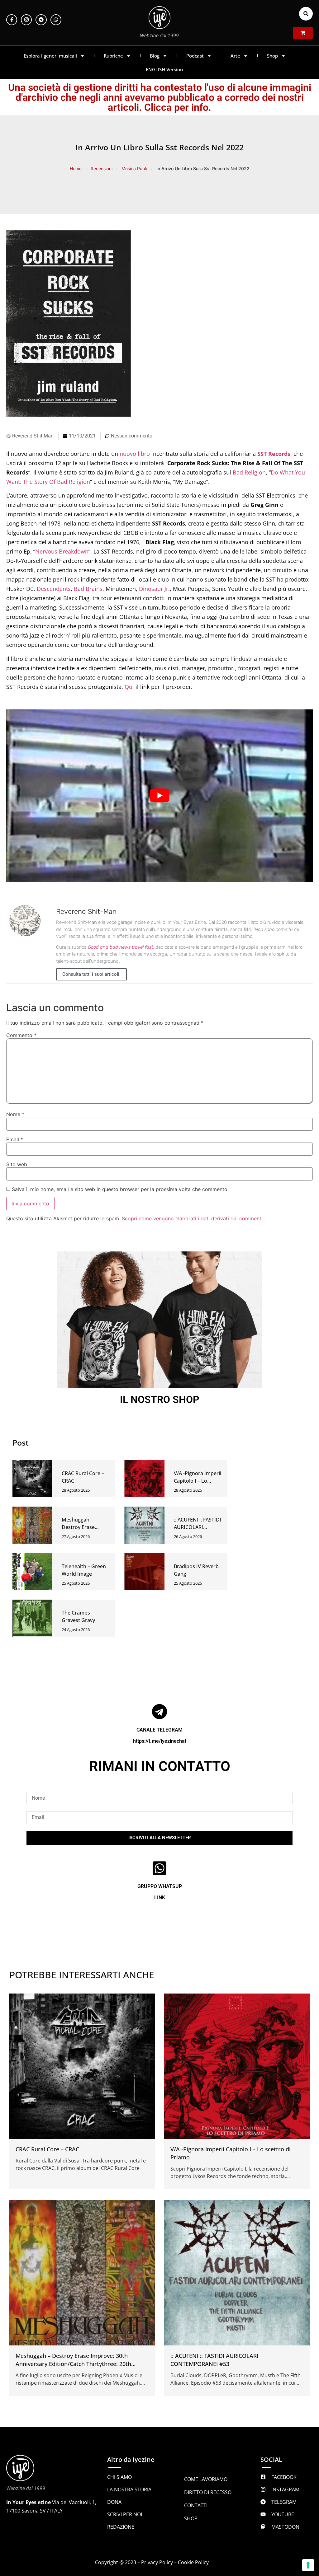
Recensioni (102, 168)
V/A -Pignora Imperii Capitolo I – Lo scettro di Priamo (198, 1481)
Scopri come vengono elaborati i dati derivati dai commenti (192, 1218)
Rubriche (113, 56)
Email (15, 1139)
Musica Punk (134, 168)
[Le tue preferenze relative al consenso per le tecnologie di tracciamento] (308, 2565)
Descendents (54, 589)
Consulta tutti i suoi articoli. (91, 974)
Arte (235, 56)
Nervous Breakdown (62, 551)
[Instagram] (26, 20)
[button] (306, 14)
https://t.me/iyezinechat (160, 1741)
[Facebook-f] (12, 20)
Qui (129, 687)
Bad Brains (88, 589)
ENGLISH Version (164, 69)
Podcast (195, 56)
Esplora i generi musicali (50, 56)
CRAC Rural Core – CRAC (47, 2149)
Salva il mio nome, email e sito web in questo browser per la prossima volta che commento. (120, 1189)
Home (76, 168)
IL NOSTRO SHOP (160, 1400)
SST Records (274, 454)
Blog (155, 56)
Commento (21, 1035)
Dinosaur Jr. (154, 589)
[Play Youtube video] (159, 795)
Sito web (17, 1164)
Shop (272, 56)
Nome (15, 1114)
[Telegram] (41, 20)
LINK (160, 1898)
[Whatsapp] (56, 20)
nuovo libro (135, 454)
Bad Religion (249, 472)
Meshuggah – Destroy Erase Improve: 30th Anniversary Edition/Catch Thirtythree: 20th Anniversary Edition (73, 2364)
